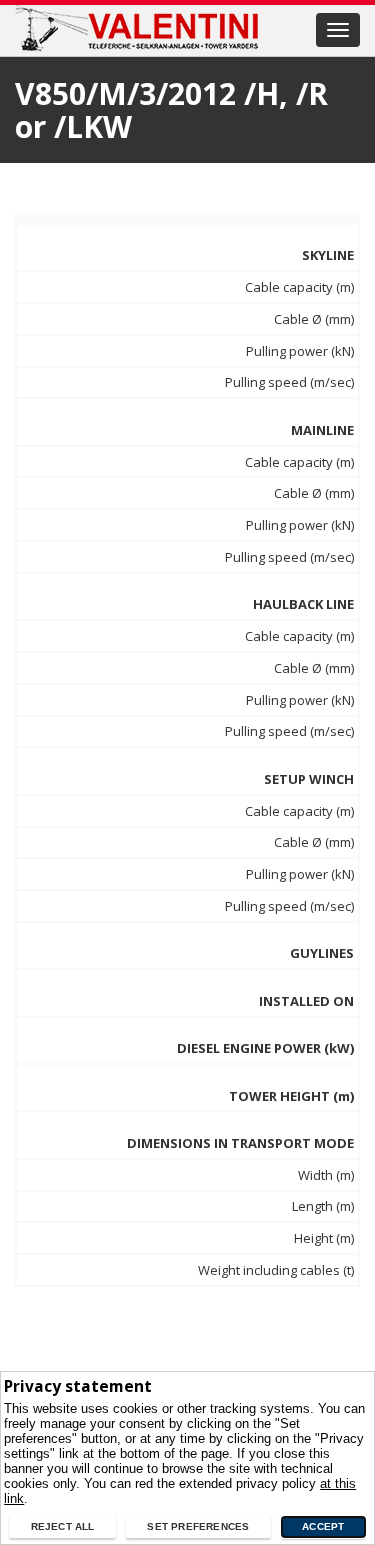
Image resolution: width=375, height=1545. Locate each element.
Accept (323, 1526)
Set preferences (198, 1526)
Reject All (63, 1526)
